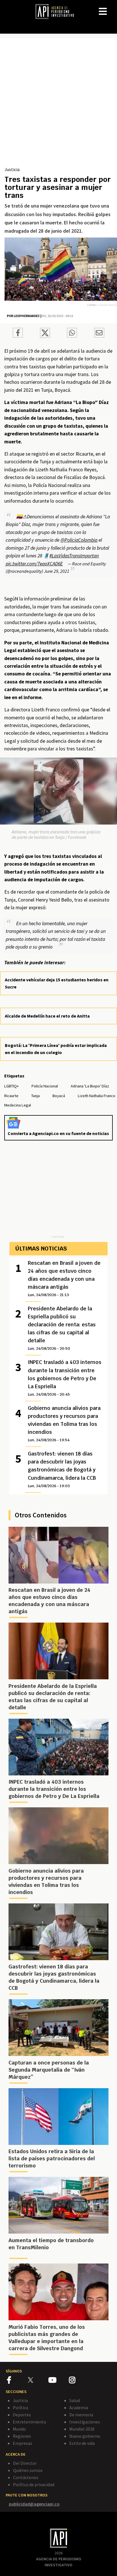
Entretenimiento (30, 2422)
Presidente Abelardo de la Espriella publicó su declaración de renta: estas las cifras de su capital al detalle (62, 1328)
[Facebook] (17, 2381)
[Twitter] (38, 2380)
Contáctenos (26, 2477)
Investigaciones (85, 2422)
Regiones (22, 2436)
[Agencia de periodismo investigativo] (57, 11)
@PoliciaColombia (79, 540)
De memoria (81, 2415)
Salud (75, 2400)
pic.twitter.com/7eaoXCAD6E (34, 564)
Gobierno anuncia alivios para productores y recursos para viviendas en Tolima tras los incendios (64, 1424)
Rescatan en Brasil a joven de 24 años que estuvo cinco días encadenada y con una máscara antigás (64, 1278)
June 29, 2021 (57, 571)
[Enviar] (72, 334)
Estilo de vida (82, 2443)
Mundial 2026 (82, 2429)
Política (20, 2407)
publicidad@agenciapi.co (34, 2504)
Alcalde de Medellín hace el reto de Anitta (47, 1016)
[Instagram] (79, 2381)
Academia (79, 2407)
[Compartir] (18, 334)
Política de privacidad (34, 2484)
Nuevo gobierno (85, 2436)
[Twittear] (45, 336)
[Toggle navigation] (112, 7)
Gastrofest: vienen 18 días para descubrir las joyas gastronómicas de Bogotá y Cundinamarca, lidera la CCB (62, 1469)
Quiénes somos (28, 2470)
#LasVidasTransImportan (74, 556)
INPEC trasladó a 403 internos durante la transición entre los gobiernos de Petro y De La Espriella (65, 1378)
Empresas (22, 2443)
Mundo (19, 2429)
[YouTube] (59, 2381)
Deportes (22, 2415)
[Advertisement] (58, 104)
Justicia (12, 169)
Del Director (25, 2463)
